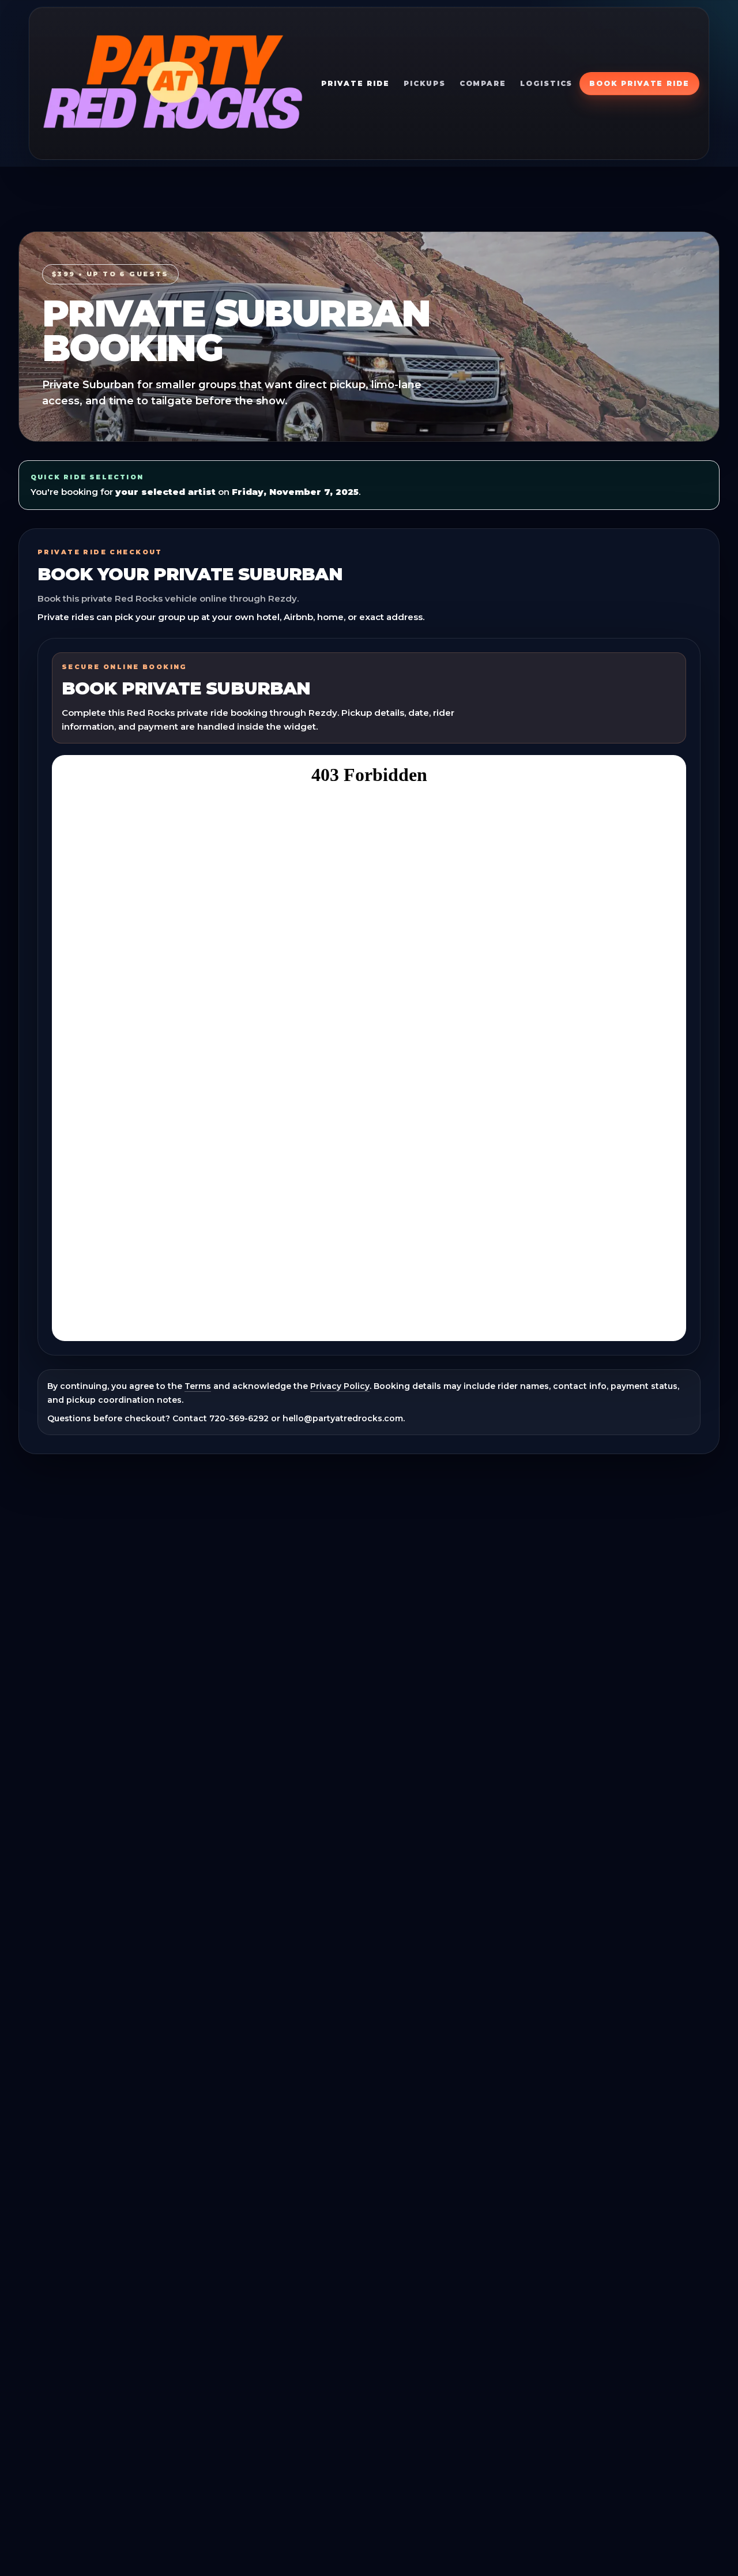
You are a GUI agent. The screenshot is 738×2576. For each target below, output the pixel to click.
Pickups (424, 83)
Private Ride (355, 83)
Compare (483, 83)
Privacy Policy (340, 1386)
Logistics (546, 83)
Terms (198, 1386)
